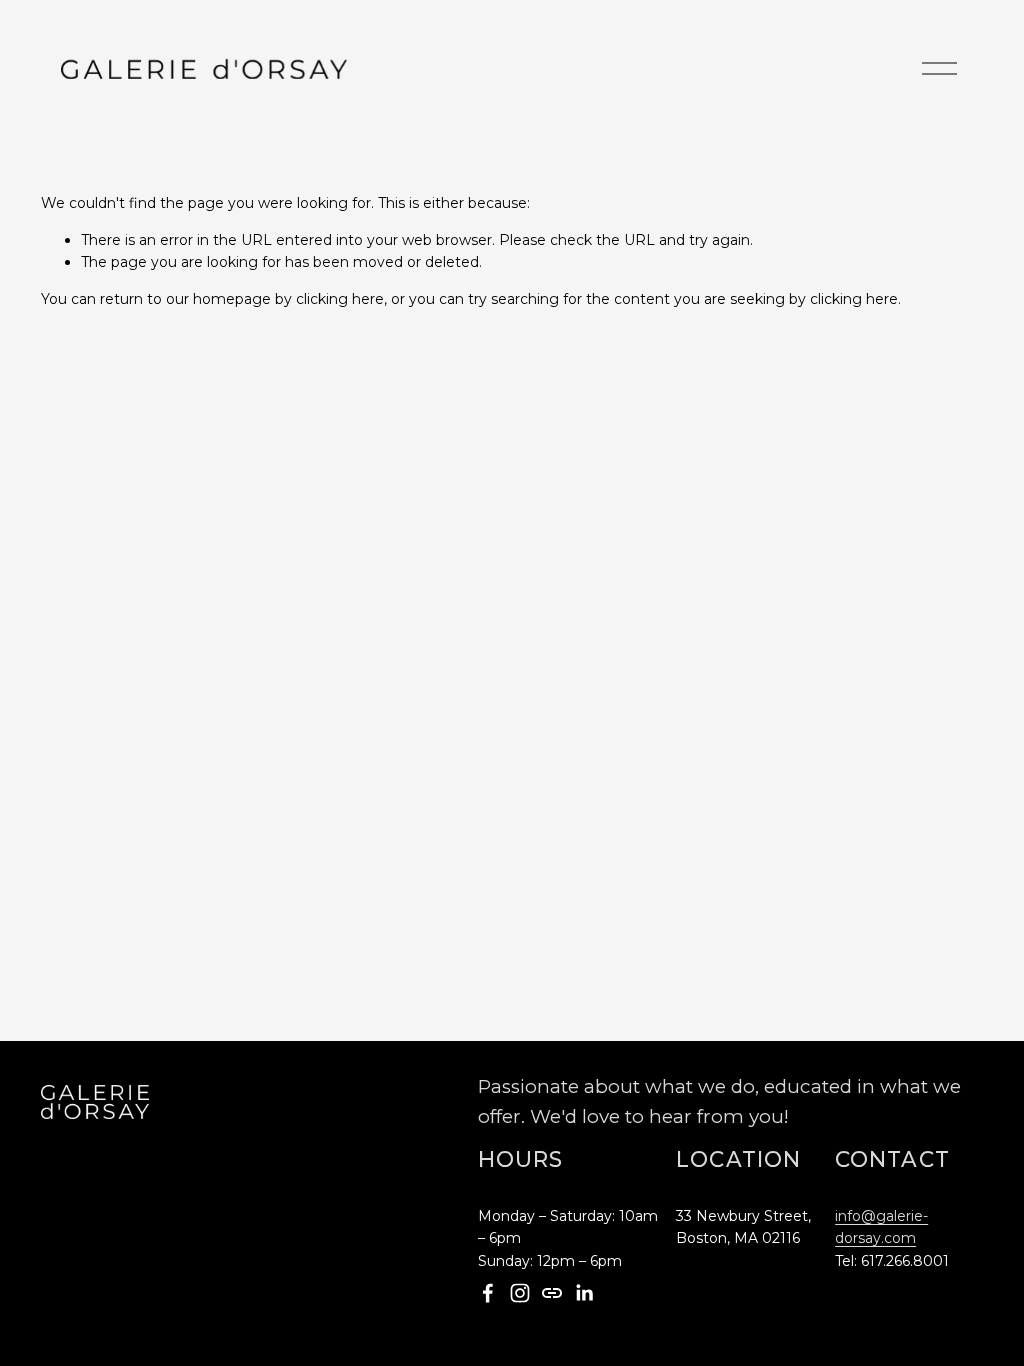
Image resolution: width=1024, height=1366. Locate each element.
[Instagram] (520, 1293)
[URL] (552, 1293)
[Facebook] (488, 1293)
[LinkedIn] (584, 1293)
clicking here (340, 299)
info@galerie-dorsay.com (881, 1227)
